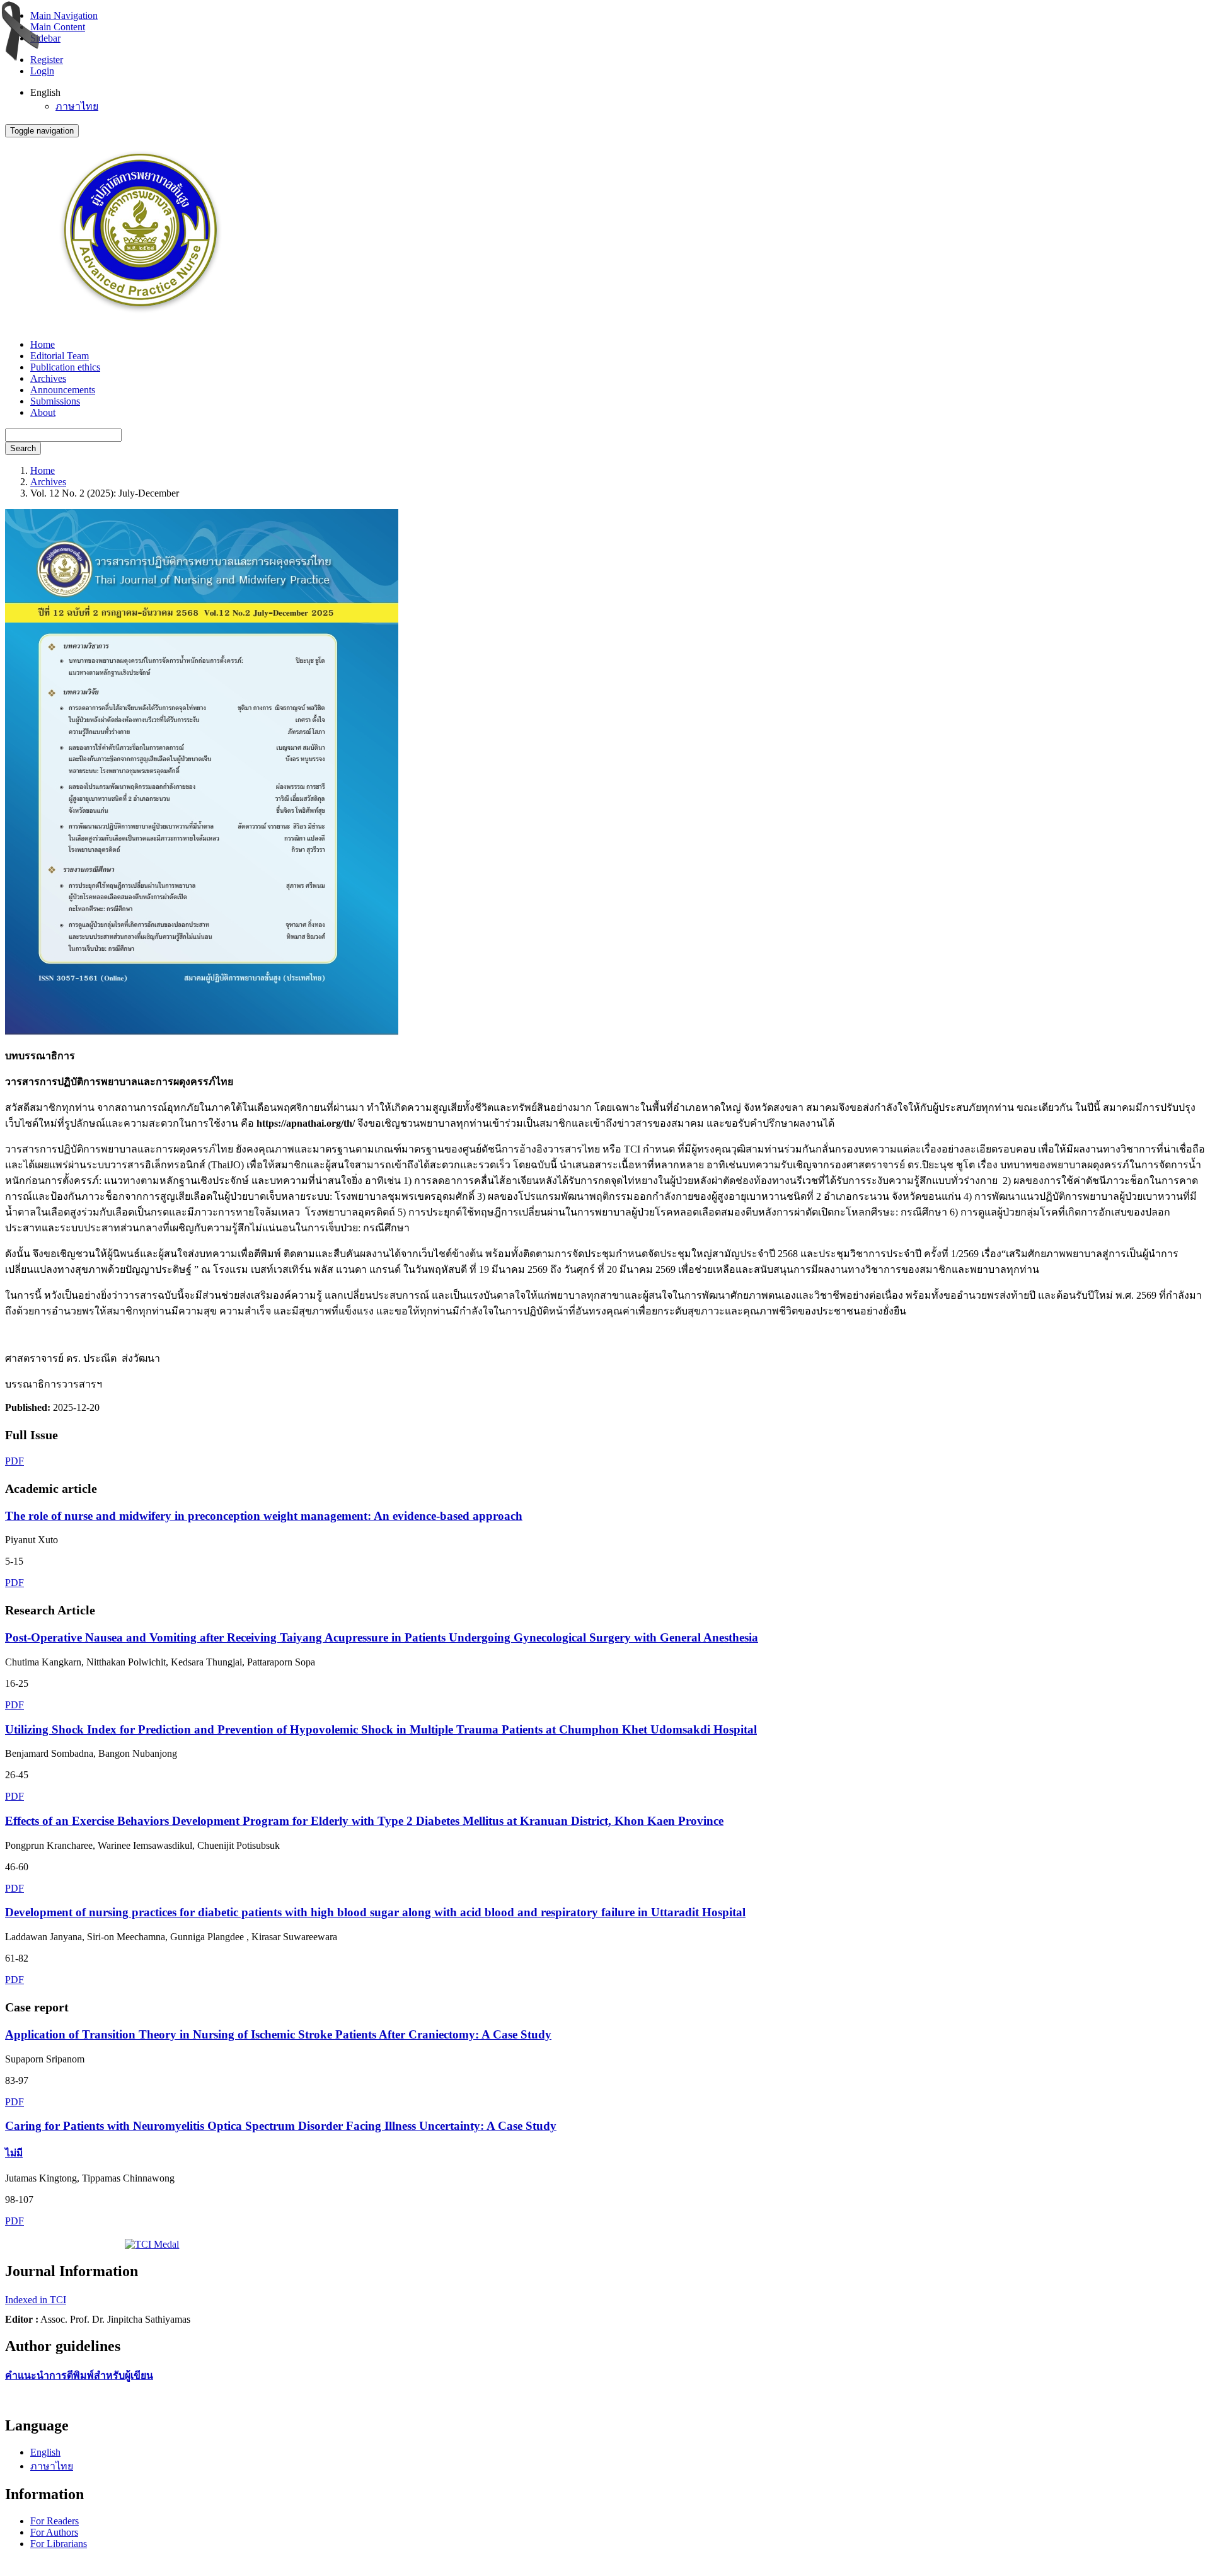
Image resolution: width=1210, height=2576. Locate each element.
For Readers (55, 2521)
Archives (48, 378)
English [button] (45, 92)
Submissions (55, 401)
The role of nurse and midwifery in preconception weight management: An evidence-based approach (264, 1516)
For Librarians (59, 2544)
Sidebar (45, 38)
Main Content (58, 27)
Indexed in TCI (36, 2300)
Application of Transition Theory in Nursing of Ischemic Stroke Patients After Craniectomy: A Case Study (278, 2034)
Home (43, 344)
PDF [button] (14, 1461)
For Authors (54, 2532)
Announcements (63, 390)
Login (42, 71)
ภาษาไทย (77, 106)
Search (23, 448)
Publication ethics (65, 367)
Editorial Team (60, 356)
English (45, 2452)
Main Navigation (64, 15)
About (43, 412)
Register (47, 60)
